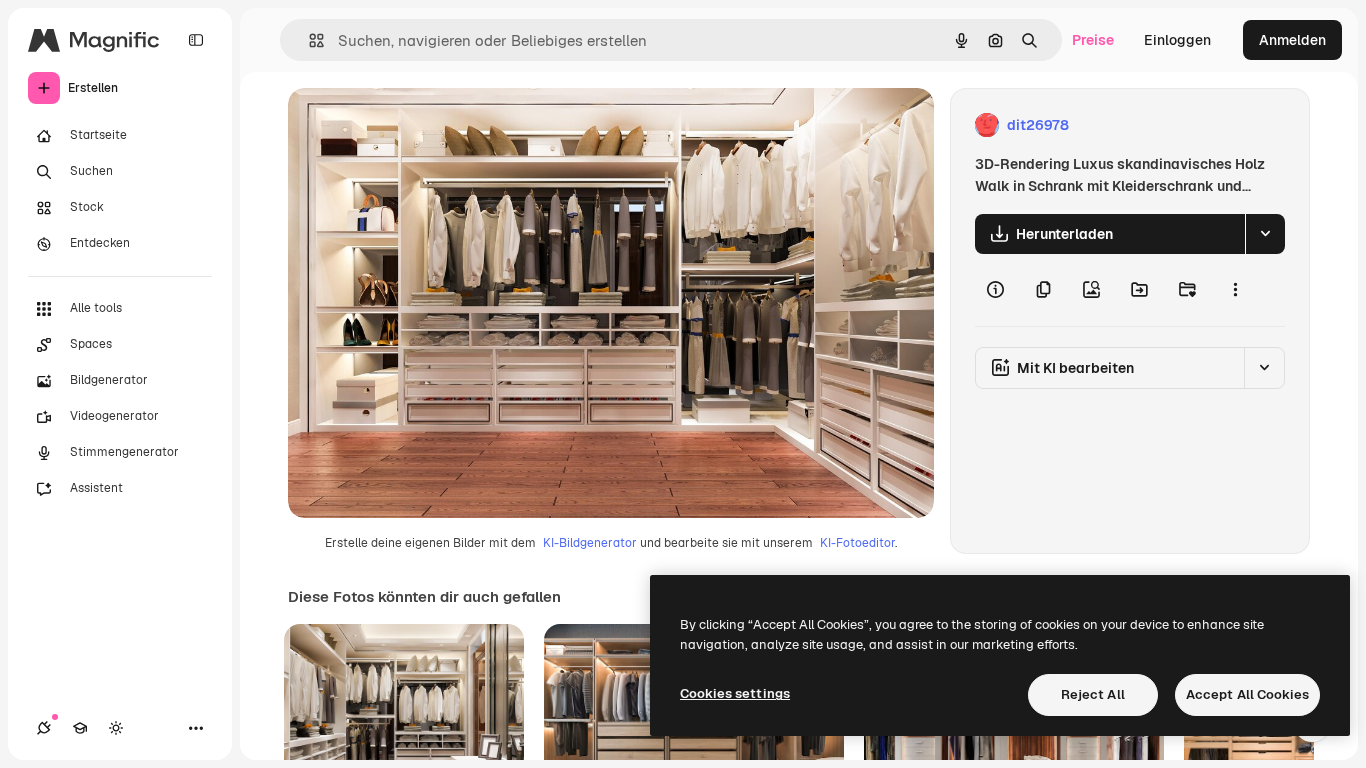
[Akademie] (80, 728)
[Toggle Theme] (116, 728)
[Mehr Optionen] (1235, 290)
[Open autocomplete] (308, 40)
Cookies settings (735, 693)
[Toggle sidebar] (196, 40)
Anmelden (1292, 40)
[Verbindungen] (44, 728)
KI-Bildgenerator (590, 543)
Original (416, 125)
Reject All (1093, 694)
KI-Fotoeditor (857, 543)
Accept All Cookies (1247, 694)
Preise (1093, 40)
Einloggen (1177, 40)
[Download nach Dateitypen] (1265, 234)
